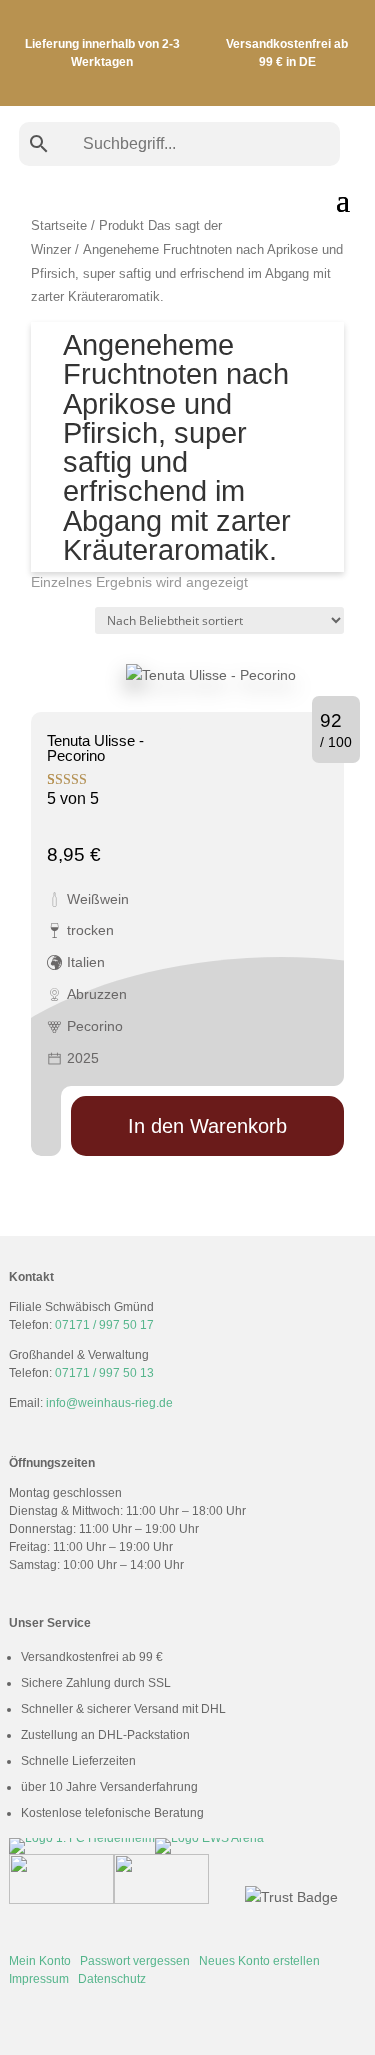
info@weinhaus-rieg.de (109, 1403)
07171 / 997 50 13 (104, 1373)
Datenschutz (112, 1979)
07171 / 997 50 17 (104, 1325)
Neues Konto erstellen (259, 1961)
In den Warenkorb (207, 1126)
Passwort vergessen (135, 1961)
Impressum (39, 1979)
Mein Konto (40, 1961)
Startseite (59, 225)
